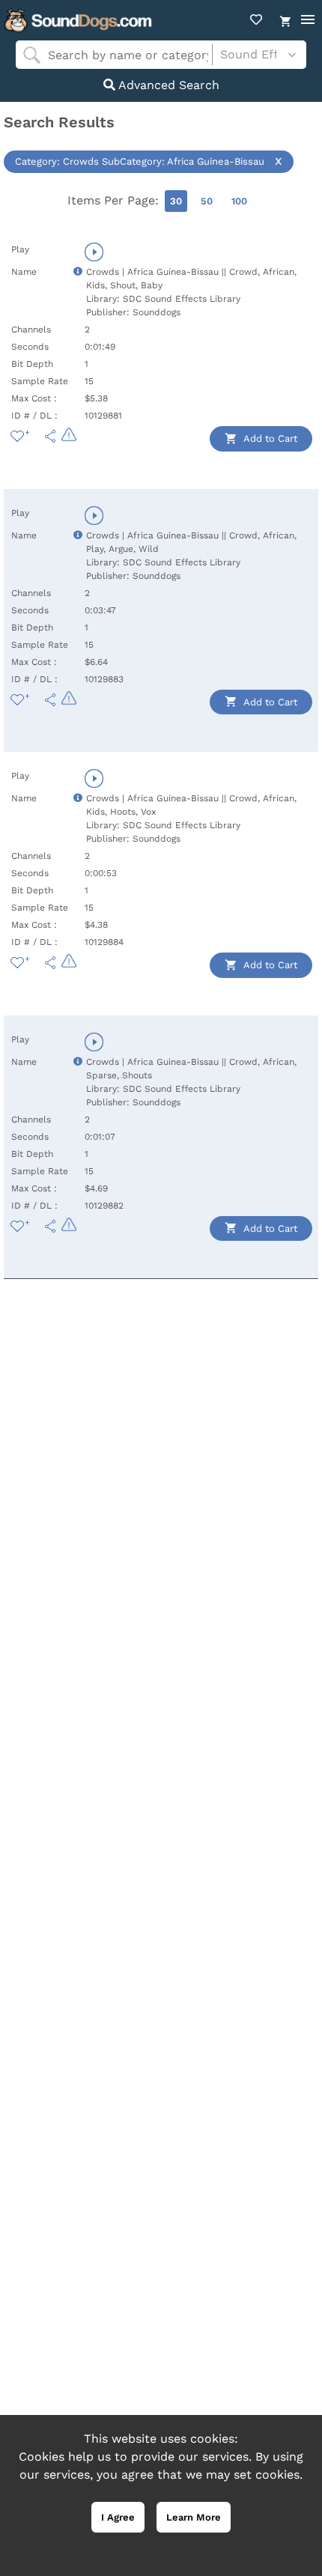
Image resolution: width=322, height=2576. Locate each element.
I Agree (118, 2517)
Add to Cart (269, 438)
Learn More (194, 2517)
